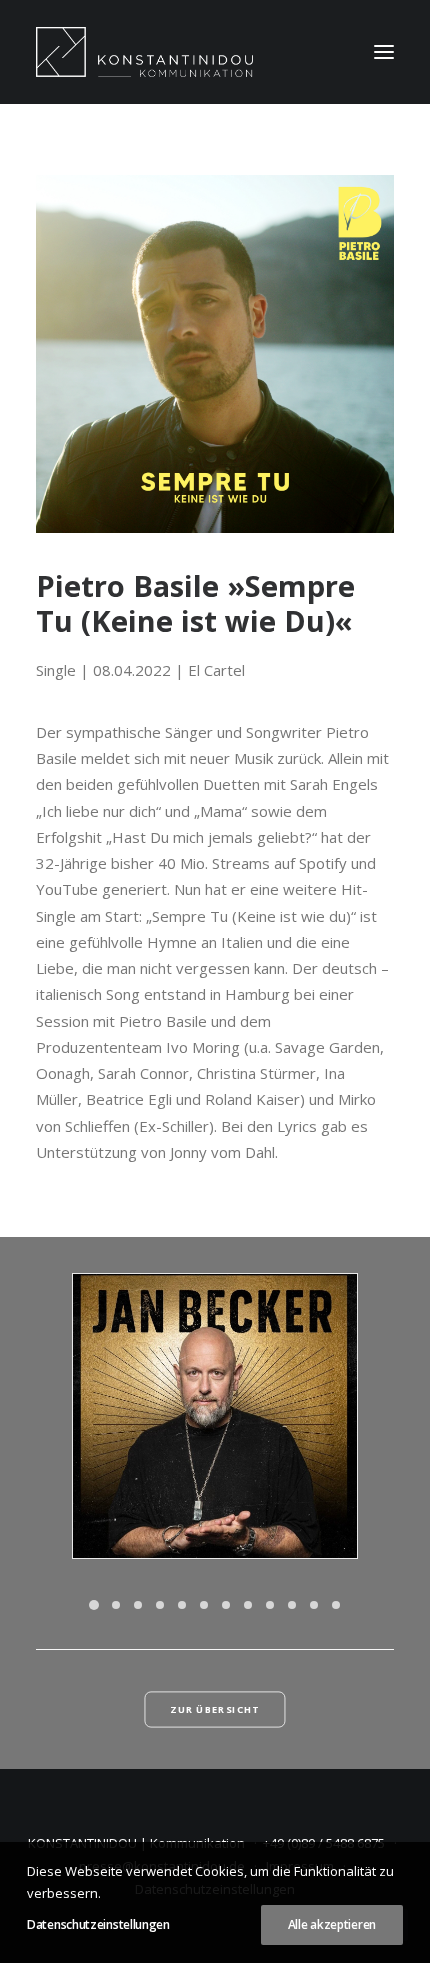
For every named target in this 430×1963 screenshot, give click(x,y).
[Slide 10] (292, 1605)
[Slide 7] (226, 1605)
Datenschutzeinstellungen (98, 1924)
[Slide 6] (204, 1605)
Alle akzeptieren (332, 1924)
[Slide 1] (94, 1605)
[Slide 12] (336, 1605)
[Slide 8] (248, 1605)
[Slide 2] (116, 1605)
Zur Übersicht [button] (214, 1710)
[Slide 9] (270, 1605)
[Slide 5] (182, 1605)
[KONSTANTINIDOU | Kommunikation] (144, 52)
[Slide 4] (160, 1605)
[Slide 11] (314, 1605)
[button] (384, 52)
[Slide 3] (138, 1605)
